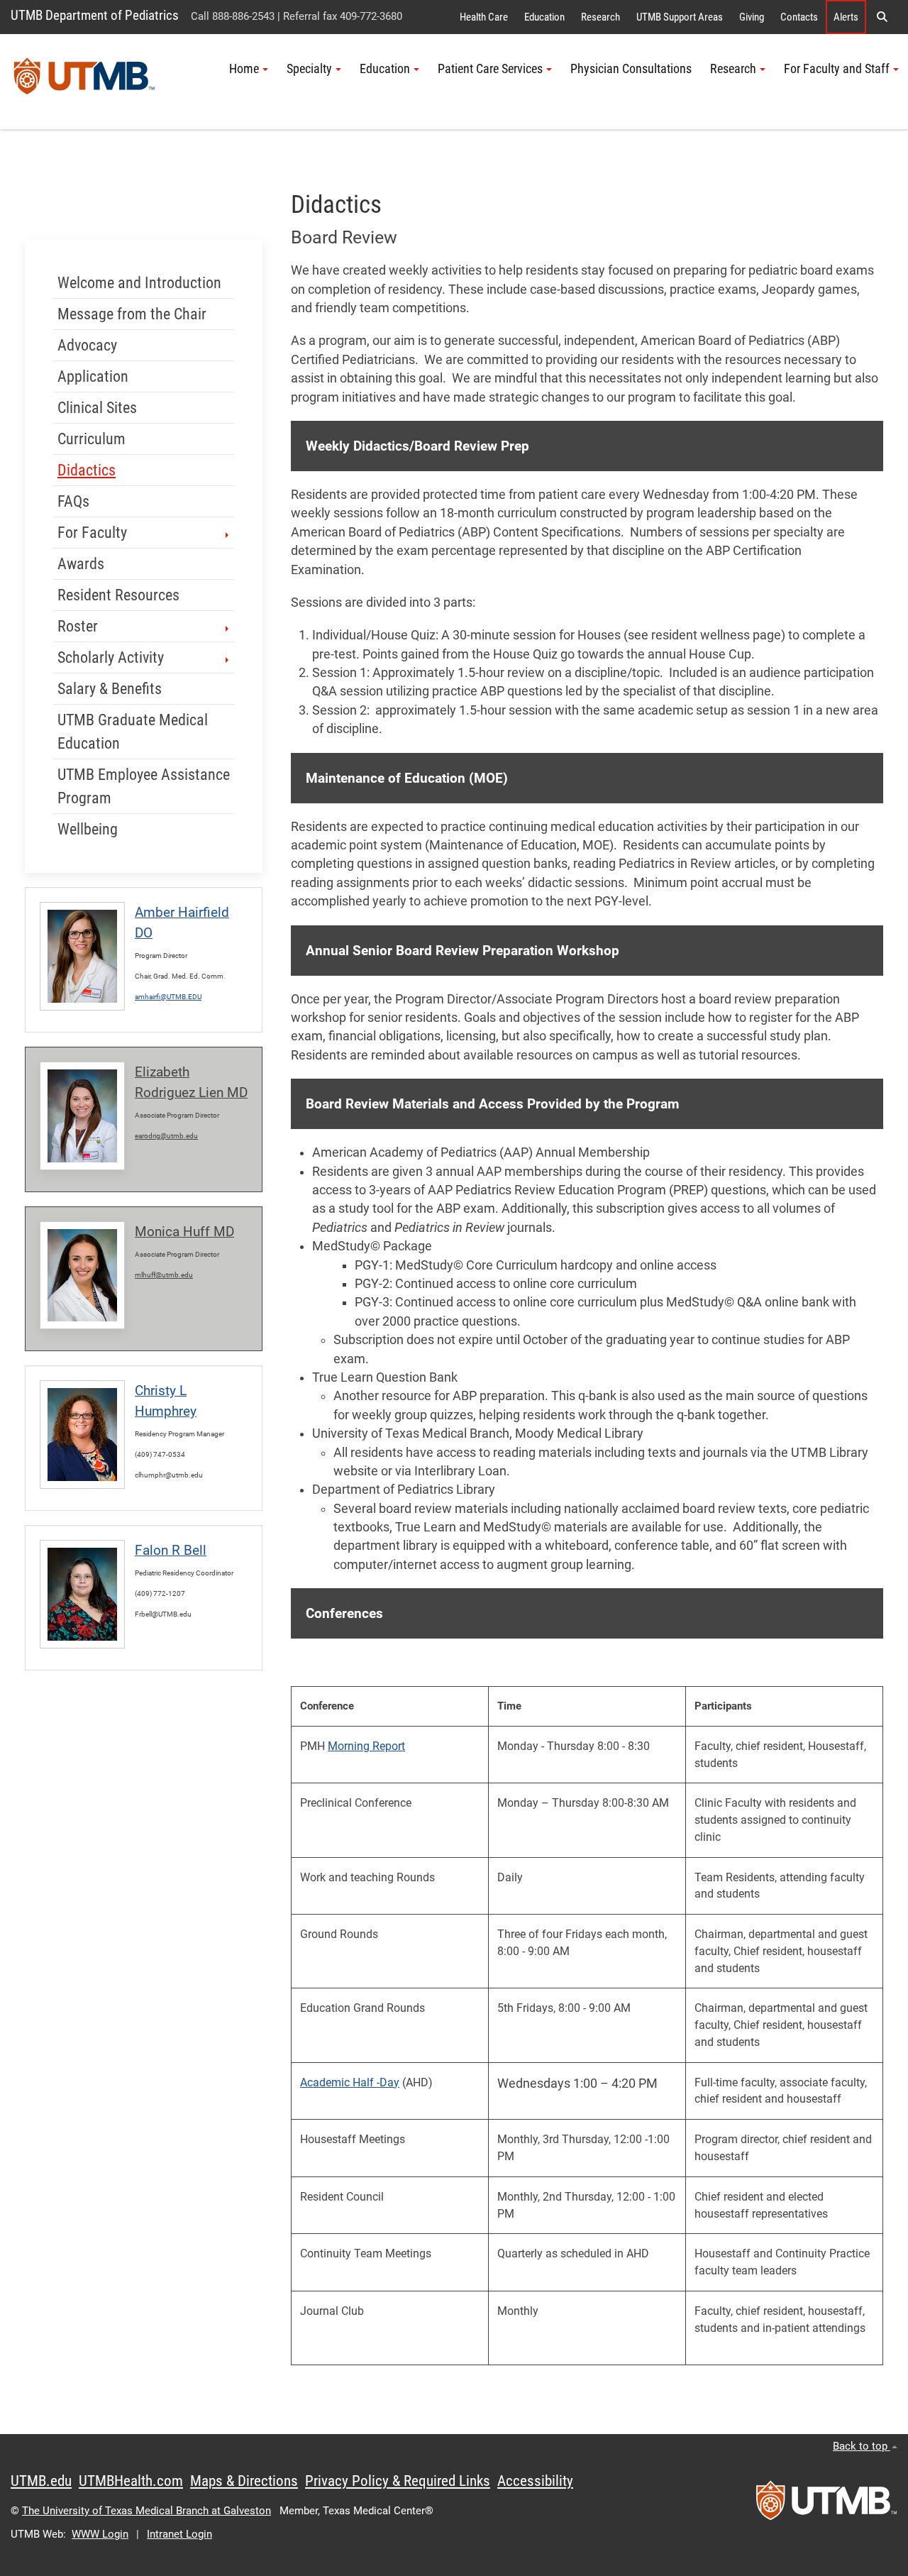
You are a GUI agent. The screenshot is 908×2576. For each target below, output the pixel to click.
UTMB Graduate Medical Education (133, 732)
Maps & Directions (244, 2481)
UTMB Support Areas (680, 17)
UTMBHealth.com (131, 2481)
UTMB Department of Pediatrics (95, 15)
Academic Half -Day (350, 2082)
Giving (752, 17)
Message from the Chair (132, 314)
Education (544, 17)
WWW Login (100, 2534)
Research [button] (733, 69)
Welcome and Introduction (139, 283)
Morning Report (366, 1746)
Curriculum (92, 439)
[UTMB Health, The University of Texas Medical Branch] (826, 2505)
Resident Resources (118, 595)
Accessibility (535, 2481)
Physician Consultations (631, 69)
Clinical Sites (97, 408)
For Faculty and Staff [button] (837, 69)
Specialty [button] (309, 69)
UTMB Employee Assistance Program (144, 786)
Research (600, 17)
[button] (882, 17)
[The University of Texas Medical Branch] (84, 82)
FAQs (73, 501)
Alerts (846, 17)
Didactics (87, 470)
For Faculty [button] (92, 533)
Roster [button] (78, 626)
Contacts (799, 17)
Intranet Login (179, 2534)
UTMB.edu (41, 2481)
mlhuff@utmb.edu (164, 1275)
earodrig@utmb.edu (166, 1136)
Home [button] (244, 69)
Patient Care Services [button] (490, 69)
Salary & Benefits (110, 689)
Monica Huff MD (184, 1232)
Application (93, 376)
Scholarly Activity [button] (111, 657)
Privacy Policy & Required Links (398, 2481)
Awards (81, 564)
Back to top (862, 2446)
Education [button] (385, 69)
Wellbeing (88, 829)
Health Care (484, 17)
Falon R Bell (171, 1550)
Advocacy (87, 345)
